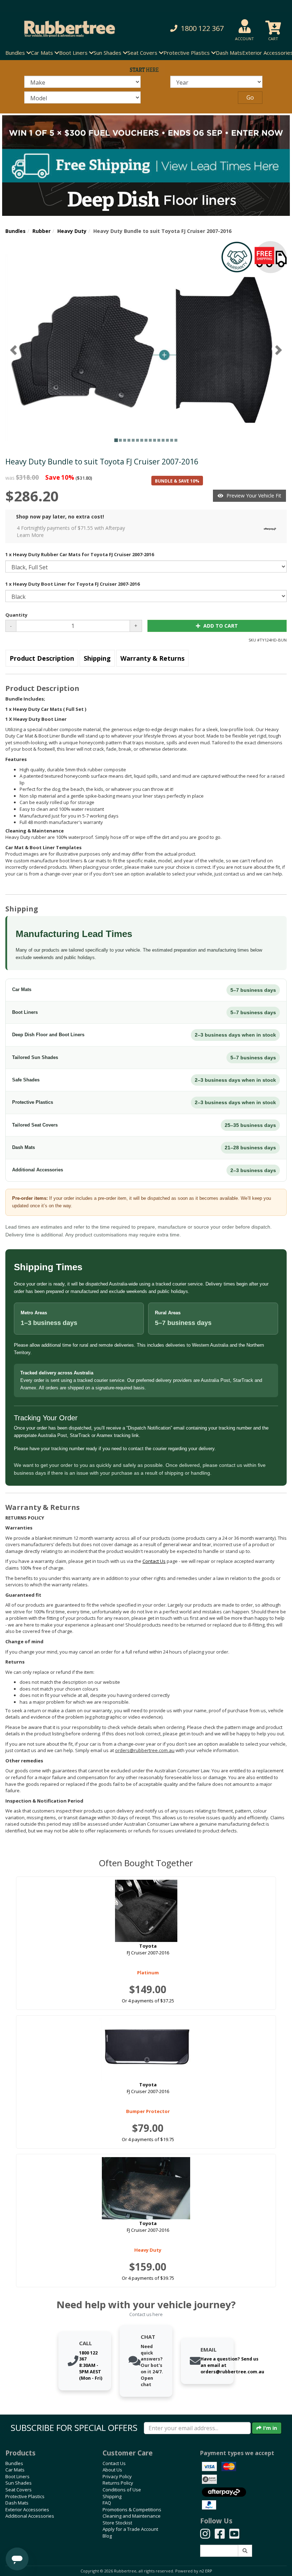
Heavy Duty (72, 231)
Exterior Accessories (27, 2510)
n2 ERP (206, 2571)
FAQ (107, 2503)
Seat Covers (19, 2490)
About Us (112, 2470)
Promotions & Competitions (132, 2510)
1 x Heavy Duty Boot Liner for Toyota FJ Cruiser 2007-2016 (72, 584)
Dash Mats (229, 53)
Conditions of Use (122, 2490)
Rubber (41, 231)
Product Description (42, 658)
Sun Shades (19, 2483)
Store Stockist (117, 2523)
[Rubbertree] (67, 29)
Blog (107, 2536)
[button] (196, 29)
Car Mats (15, 2470)
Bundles (15, 231)
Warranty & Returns (152, 658)
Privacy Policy (117, 2476)
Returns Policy (118, 2483)
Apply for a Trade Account (130, 2529)
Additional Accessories (30, 2516)
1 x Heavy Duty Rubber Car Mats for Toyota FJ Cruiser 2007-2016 (80, 554)
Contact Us (114, 2463)
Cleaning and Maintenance (132, 2516)
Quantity (16, 615)
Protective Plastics (25, 2496)
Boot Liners (17, 2476)
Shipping (97, 658)
